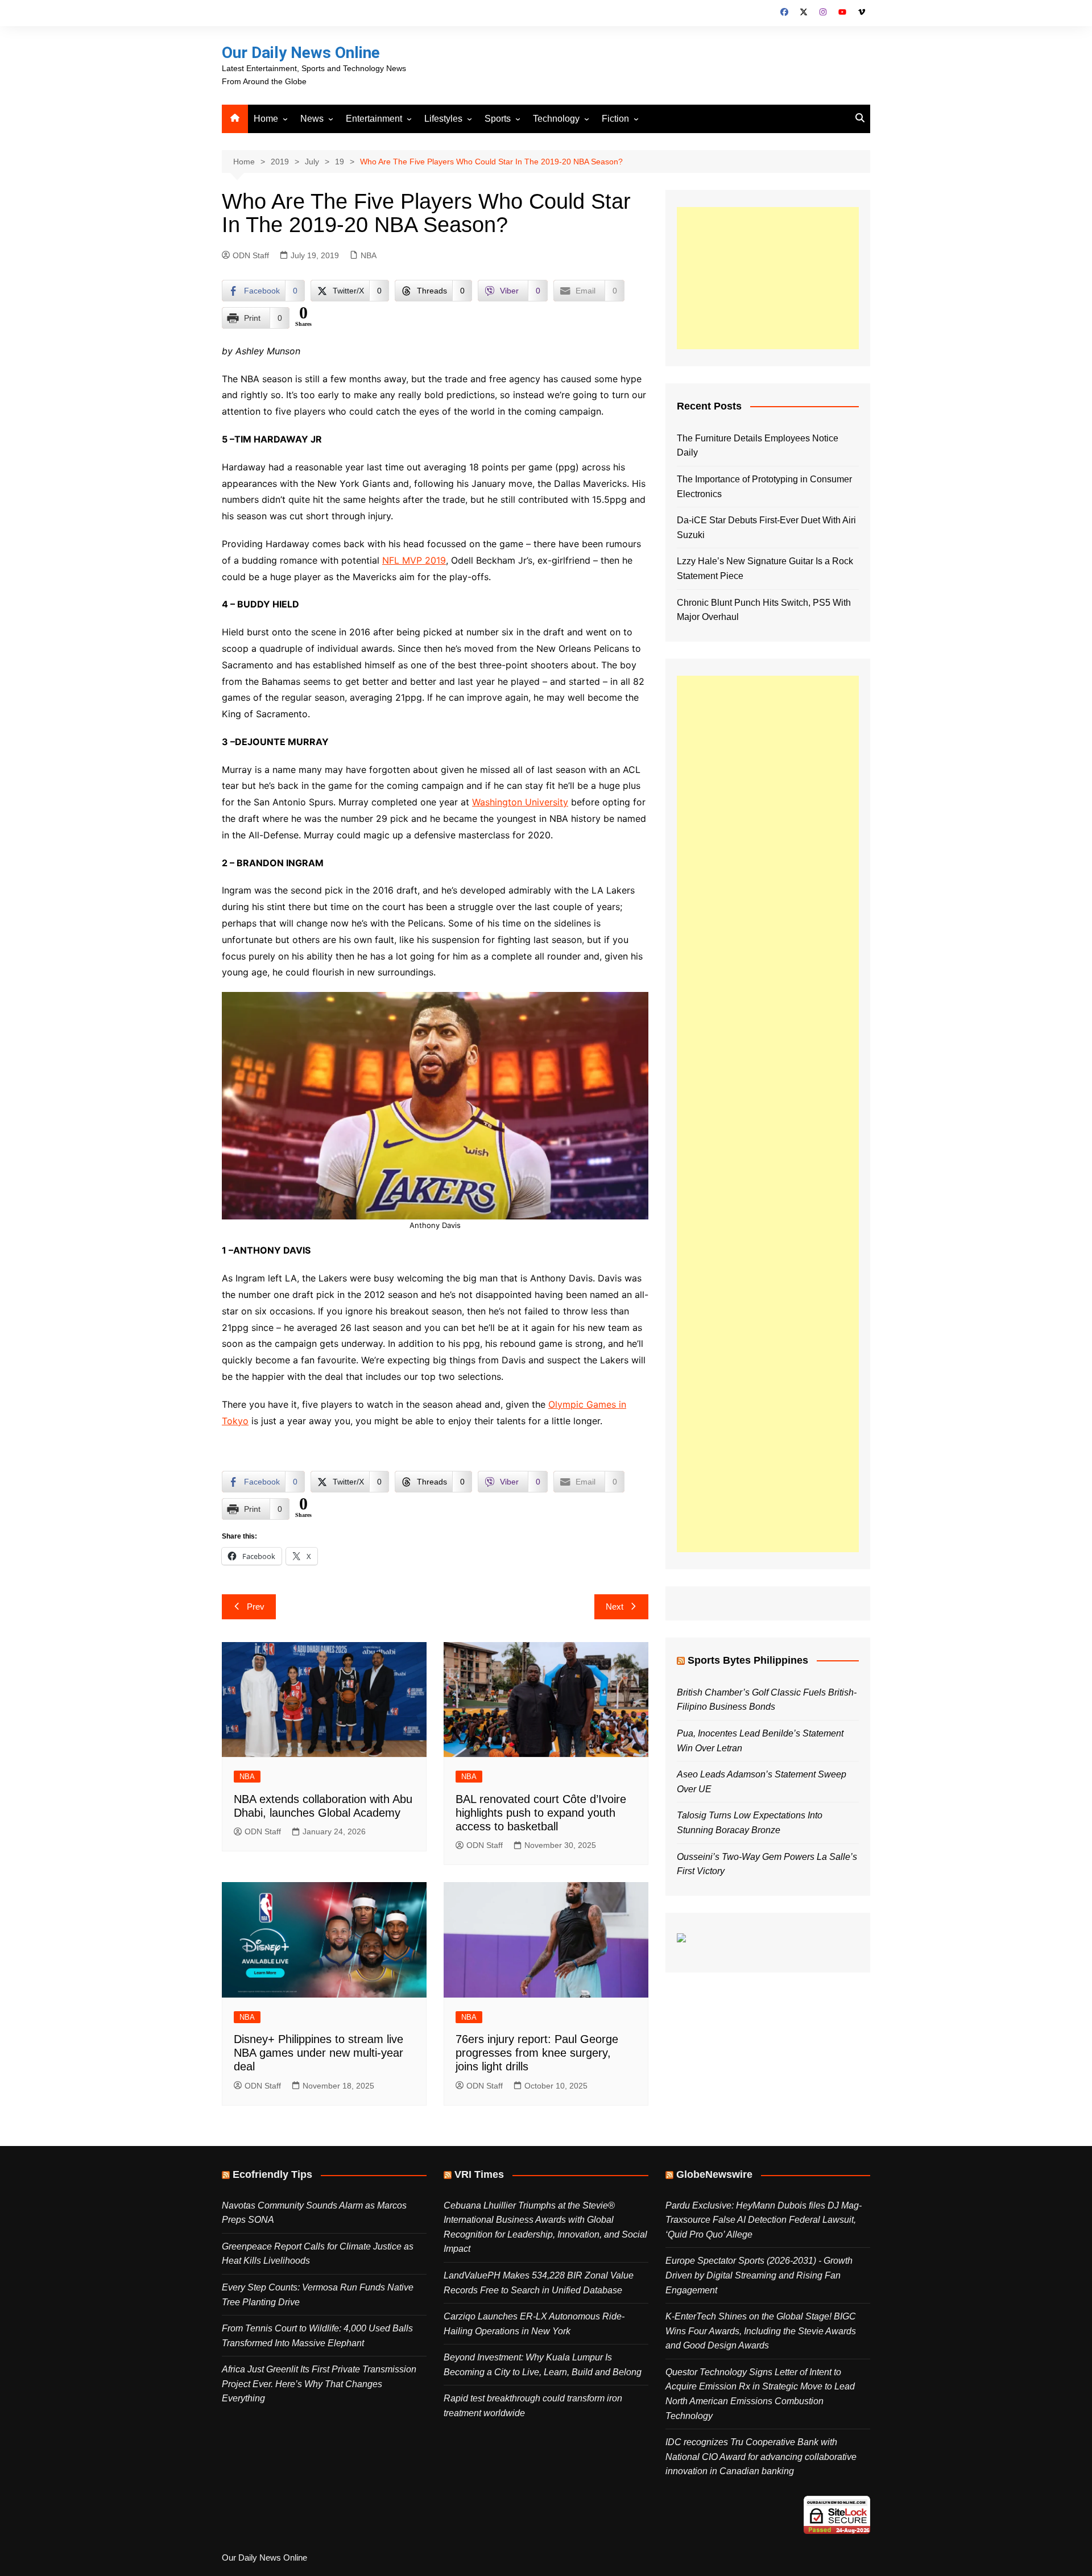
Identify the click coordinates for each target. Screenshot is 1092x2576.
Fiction (615, 119)
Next (615, 1607)
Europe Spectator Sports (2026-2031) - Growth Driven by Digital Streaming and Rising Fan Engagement (759, 2275)
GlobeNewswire (714, 2174)
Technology (556, 119)
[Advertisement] (768, 278)
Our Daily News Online (301, 53)
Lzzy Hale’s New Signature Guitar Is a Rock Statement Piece (765, 568)
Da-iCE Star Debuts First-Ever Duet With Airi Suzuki (766, 528)
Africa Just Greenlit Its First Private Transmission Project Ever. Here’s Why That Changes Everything (319, 2384)
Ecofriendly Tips (272, 2174)
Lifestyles (443, 119)
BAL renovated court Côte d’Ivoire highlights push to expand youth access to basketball (541, 1813)
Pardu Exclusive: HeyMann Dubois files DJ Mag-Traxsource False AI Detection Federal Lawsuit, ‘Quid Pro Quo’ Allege (764, 2220)
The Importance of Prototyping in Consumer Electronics (764, 487)
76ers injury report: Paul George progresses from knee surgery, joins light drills (537, 2053)
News (312, 119)
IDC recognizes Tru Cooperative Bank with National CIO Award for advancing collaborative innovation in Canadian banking (761, 2457)
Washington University (520, 802)
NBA (369, 255)
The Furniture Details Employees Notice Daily (758, 446)
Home (266, 119)
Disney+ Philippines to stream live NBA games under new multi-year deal (318, 2053)
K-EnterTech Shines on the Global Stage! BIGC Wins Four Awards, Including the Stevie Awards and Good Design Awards (761, 2331)
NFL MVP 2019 (414, 560)
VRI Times (479, 2174)
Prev (256, 1607)
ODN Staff (251, 255)
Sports (498, 119)
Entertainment (374, 119)
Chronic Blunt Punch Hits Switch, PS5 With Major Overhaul (764, 610)
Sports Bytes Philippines (748, 1660)
